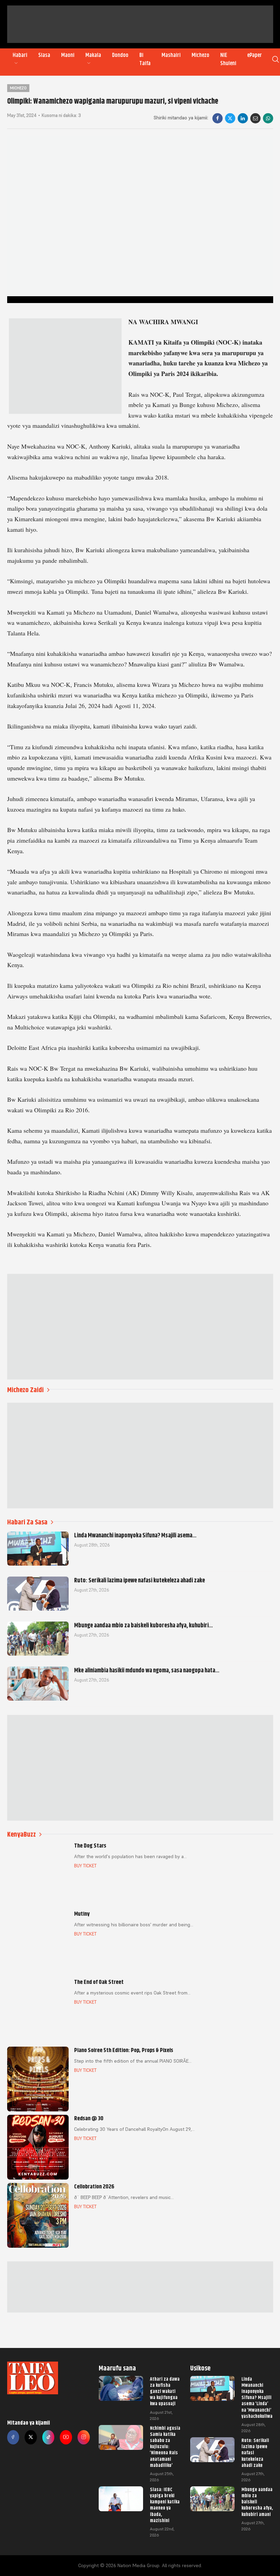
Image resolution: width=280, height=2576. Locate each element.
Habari (20, 55)
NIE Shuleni (228, 59)
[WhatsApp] (268, 118)
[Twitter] (31, 2437)
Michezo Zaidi (25, 1390)
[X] (230, 118)
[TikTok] (48, 2437)
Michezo (200, 55)
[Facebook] (218, 118)
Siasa (44, 55)
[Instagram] (84, 2437)
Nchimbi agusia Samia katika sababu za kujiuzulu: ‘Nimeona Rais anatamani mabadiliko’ (165, 2447)
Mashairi (171, 55)
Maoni (68, 55)
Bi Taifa (145, 59)
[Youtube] (66, 2437)
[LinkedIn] (243, 118)
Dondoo (120, 55)
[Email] (255, 118)
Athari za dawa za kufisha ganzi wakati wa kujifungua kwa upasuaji (165, 2391)
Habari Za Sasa (27, 1522)
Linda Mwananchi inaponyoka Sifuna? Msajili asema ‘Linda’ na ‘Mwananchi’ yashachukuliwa (257, 2398)
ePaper (255, 55)
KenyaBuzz (22, 1834)
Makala (93, 55)
